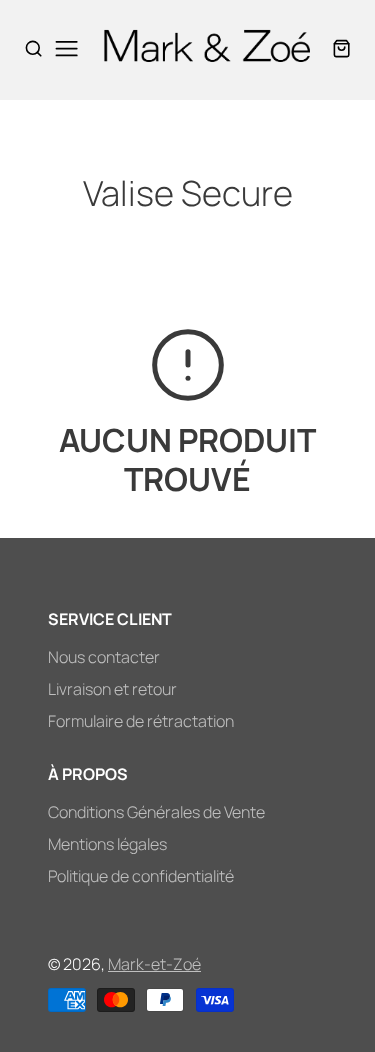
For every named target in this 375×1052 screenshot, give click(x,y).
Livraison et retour (112, 689)
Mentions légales (107, 844)
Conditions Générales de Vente (156, 812)
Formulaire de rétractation (141, 721)
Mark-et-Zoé (154, 964)
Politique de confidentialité (141, 876)
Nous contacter (104, 657)
